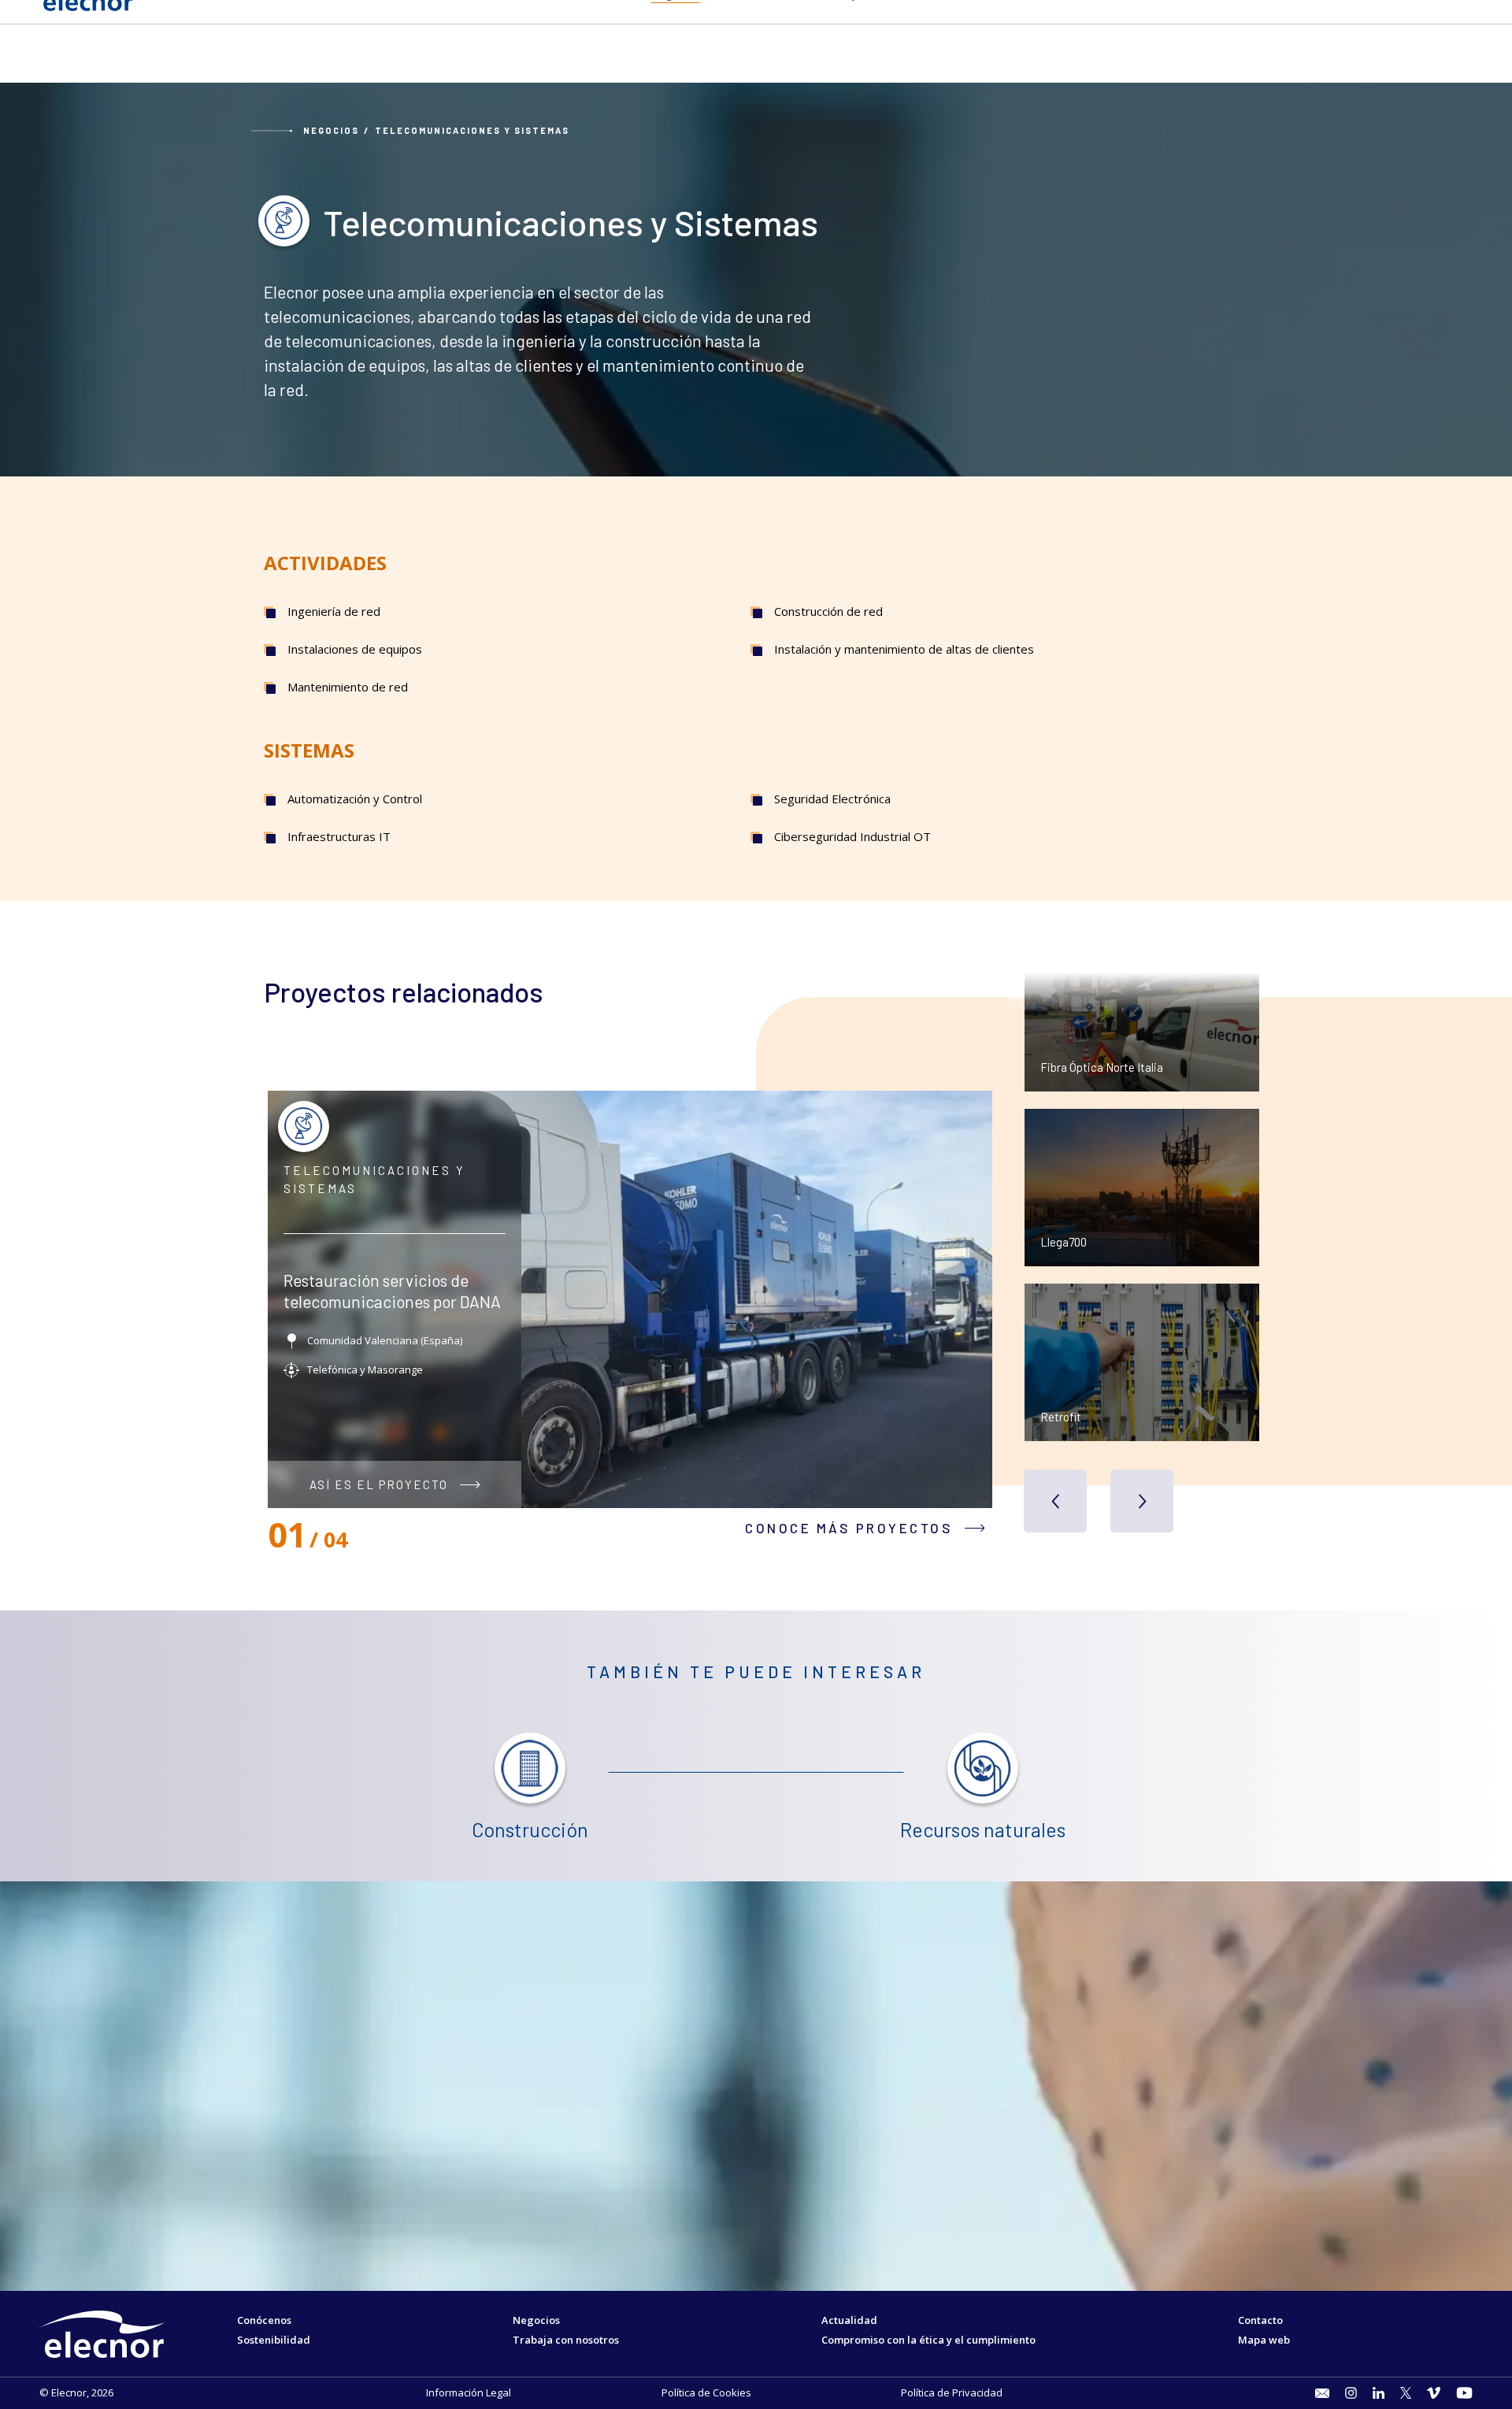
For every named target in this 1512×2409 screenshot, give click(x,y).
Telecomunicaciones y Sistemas (472, 130)
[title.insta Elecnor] (1351, 2393)
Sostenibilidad (274, 2340)
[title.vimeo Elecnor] (1434, 2393)
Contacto (1260, 2320)
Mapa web (1264, 2340)
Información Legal (469, 2392)
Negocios (331, 130)
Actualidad (849, 2320)
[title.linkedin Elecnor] (1379, 2393)
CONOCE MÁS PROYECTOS (849, 1528)
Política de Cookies (706, 2392)
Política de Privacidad (952, 2392)
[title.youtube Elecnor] (1464, 2393)
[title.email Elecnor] (1322, 2393)
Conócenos (264, 2320)
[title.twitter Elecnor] (1406, 2393)
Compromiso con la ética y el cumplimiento (928, 2340)
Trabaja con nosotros (566, 2340)
